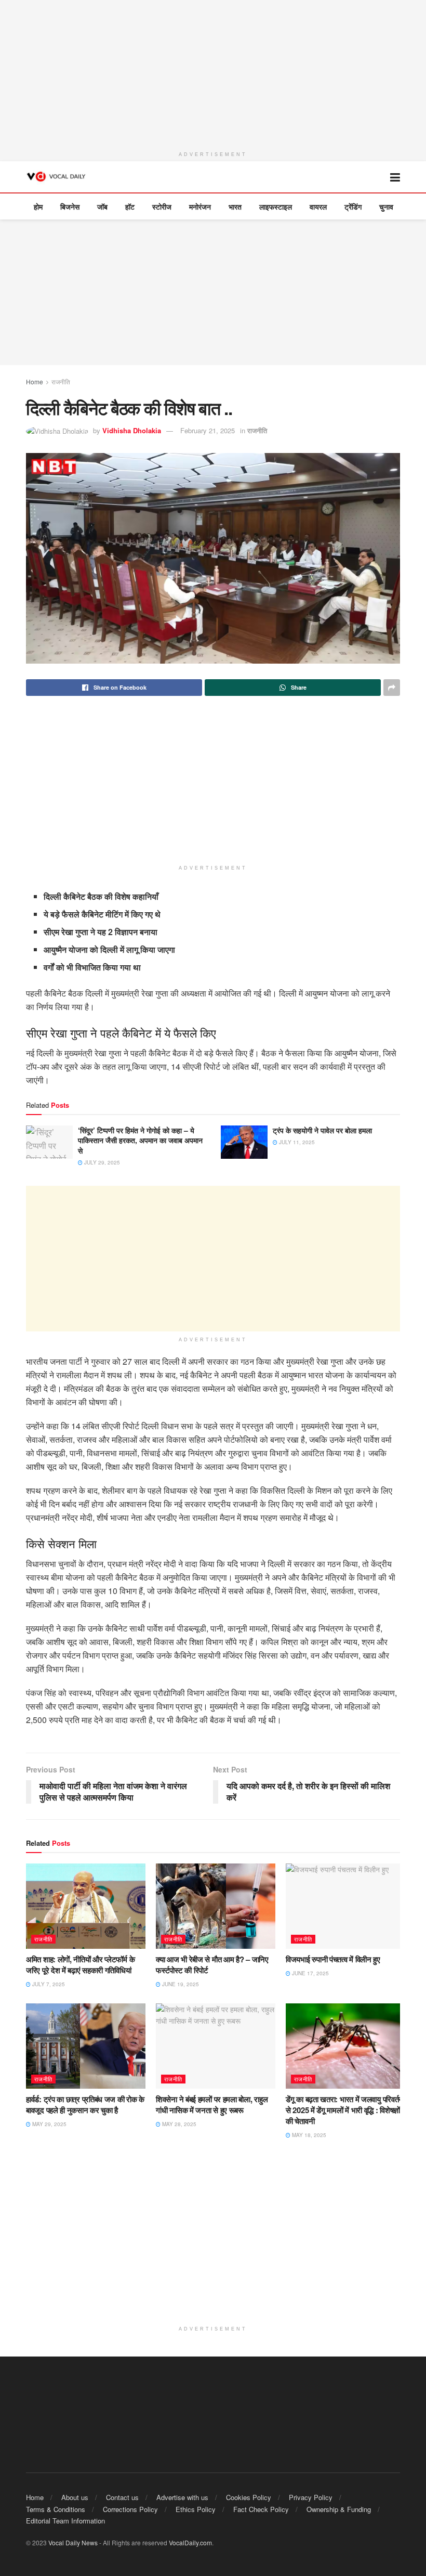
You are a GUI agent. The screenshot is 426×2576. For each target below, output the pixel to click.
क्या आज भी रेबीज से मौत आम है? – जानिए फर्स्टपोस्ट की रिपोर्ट (212, 1965)
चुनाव (386, 206)
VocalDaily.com (190, 2542)
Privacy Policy (311, 2497)
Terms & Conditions (56, 2509)
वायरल (318, 206)
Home (35, 381)
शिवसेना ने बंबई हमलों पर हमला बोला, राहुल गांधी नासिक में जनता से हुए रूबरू (212, 2105)
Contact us (122, 2497)
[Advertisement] (213, 73)
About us (75, 2497)
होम (38, 206)
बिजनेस (70, 206)
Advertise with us (182, 2497)
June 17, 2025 (310, 1973)
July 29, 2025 (101, 1162)
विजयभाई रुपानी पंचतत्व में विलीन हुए (333, 1959)
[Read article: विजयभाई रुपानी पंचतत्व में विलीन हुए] (345, 1906)
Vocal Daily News (73, 2542)
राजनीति (61, 381)
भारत (235, 206)
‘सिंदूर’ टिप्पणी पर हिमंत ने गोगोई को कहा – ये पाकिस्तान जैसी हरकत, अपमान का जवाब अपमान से (140, 1140)
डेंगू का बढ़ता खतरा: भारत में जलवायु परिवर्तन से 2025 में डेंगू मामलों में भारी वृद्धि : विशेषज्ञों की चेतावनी (344, 2110)
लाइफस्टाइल (276, 206)
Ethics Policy (196, 2509)
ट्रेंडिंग (353, 206)
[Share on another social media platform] (392, 688)
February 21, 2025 (208, 430)
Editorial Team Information (65, 2521)
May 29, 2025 (49, 2124)
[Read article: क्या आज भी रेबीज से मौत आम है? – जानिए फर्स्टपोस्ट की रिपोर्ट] (216, 1906)
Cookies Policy (249, 2497)
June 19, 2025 (180, 1984)
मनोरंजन (200, 206)
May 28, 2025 (178, 2124)
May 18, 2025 (308, 2135)
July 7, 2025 (48, 1984)
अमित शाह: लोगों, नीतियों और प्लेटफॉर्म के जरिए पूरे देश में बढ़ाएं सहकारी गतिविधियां (80, 1965)
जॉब (102, 206)
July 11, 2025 (296, 1142)
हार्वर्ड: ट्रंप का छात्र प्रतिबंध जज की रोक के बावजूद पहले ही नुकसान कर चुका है (85, 2105)
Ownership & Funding (339, 2509)
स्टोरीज (162, 206)
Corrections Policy (130, 2509)
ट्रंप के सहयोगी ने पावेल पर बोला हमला (322, 1130)
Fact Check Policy (261, 2509)
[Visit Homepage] (57, 177)
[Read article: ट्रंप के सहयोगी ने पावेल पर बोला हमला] (244, 1142)
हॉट (130, 206)
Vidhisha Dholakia (132, 430)
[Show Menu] (395, 177)
